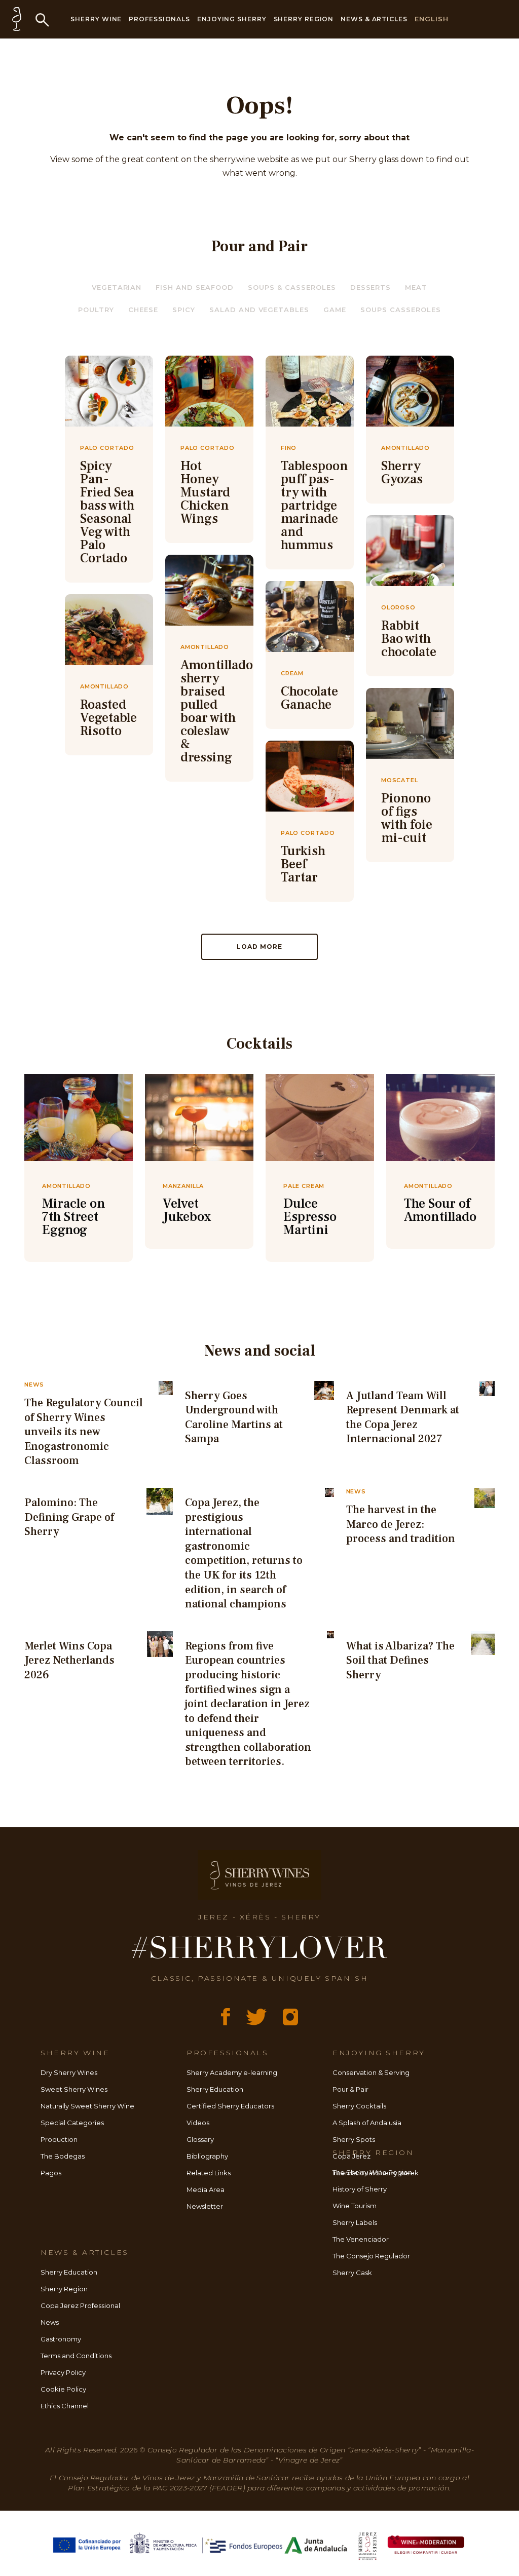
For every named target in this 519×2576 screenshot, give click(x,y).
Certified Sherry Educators (230, 2106)
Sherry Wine (96, 19)
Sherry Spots (354, 2139)
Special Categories (72, 2123)
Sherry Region (304, 19)
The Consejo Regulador (371, 2256)
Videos (198, 2123)
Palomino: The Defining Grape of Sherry (69, 1517)
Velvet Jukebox (187, 1210)
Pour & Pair (350, 2089)
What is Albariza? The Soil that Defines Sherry (400, 1660)
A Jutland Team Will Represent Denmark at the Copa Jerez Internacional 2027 (403, 1417)
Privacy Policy (63, 2372)
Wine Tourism (355, 2206)
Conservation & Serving (371, 2072)
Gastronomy (61, 2339)
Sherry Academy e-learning (232, 2072)
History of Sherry (360, 2189)
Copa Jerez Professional (80, 2305)
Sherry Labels (355, 2222)
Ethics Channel (65, 2406)
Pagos (51, 2173)
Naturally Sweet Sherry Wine (87, 2106)
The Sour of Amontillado (440, 1210)
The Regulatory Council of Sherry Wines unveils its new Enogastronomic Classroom (84, 1432)
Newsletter (205, 2206)
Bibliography (207, 2156)
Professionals (159, 19)
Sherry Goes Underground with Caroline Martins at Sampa (234, 1417)
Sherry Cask (352, 2273)
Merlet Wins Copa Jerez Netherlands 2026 (69, 1660)
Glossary (200, 2139)
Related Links (209, 2173)
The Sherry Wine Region (372, 2172)
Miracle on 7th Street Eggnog (74, 1217)
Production (59, 2139)
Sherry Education (215, 2089)
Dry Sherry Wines (69, 2072)
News (50, 2322)
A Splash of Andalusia (367, 2123)
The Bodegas (63, 2156)
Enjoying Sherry (232, 19)
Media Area (206, 2189)
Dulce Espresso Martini (310, 1217)
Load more (259, 947)
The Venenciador (361, 2239)
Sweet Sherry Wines (74, 2089)
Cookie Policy (63, 2389)
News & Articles (374, 19)
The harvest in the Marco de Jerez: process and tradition (401, 1524)
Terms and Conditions (76, 2356)
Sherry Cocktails (359, 2106)
